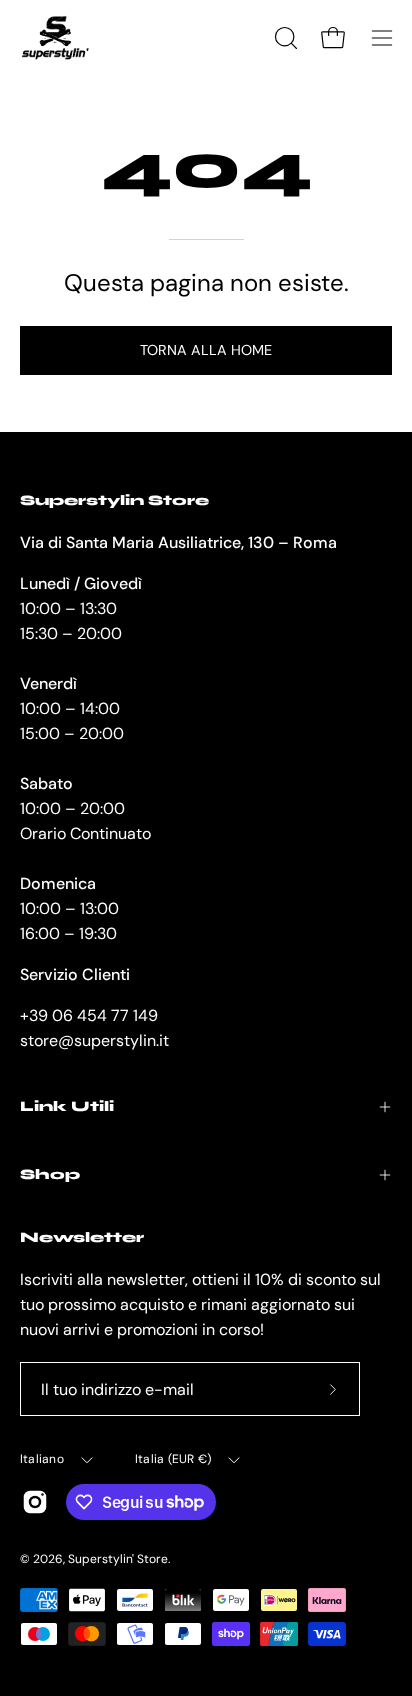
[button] (284, 38)
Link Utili (67, 1106)
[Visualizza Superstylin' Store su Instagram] (35, 1502)
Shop (50, 1174)
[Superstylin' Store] (55, 38)
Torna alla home (206, 350)
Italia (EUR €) (173, 1459)
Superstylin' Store (118, 1559)
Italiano (42, 1459)
